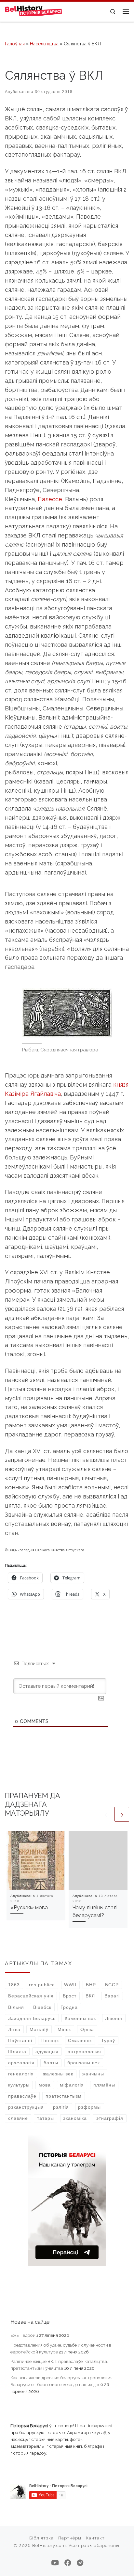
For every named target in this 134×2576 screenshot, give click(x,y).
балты (51, 2063)
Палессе (50, 499)
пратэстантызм (64, 2096)
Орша (87, 2029)
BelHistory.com (49, 2545)
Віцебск (42, 2007)
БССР (112, 1985)
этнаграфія (110, 2118)
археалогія (21, 2063)
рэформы (89, 2107)
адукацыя (47, 2052)
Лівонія (114, 2018)
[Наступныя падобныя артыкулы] (122, 1814)
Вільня (16, 2007)
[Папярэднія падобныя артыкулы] (106, 1814)
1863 (14, 1985)
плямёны (104, 2085)
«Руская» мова (29, 1908)
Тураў (108, 2041)
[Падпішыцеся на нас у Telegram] (80, 2563)
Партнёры (70, 2538)
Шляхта (17, 2052)
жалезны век (58, 2074)
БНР (91, 1985)
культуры (19, 2085)
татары (46, 2118)
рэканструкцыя (26, 2107)
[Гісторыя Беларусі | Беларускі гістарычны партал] (33, 11)
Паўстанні (20, 2041)
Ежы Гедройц (24, 2335)
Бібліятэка (41, 2538)
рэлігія (61, 2107)
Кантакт (95, 2538)
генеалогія (21, 2074)
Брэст (70, 1996)
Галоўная (15, 44)
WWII (70, 1985)
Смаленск (80, 2041)
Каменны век (80, 2018)
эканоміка (75, 2118)
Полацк (50, 2041)
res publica (42, 1985)
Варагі (112, 1996)
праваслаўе (22, 2096)
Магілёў (39, 2029)
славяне (18, 2118)
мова (45, 2085)
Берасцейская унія (31, 1996)
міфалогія (72, 2085)
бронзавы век (84, 2063)
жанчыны (93, 2074)
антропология (84, 2052)
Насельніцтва (44, 44)
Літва (14, 2029)
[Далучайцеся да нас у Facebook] (68, 2563)
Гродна (69, 2007)
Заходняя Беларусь (32, 2018)
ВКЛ (90, 1996)
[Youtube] (55, 2563)
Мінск (64, 2029)
